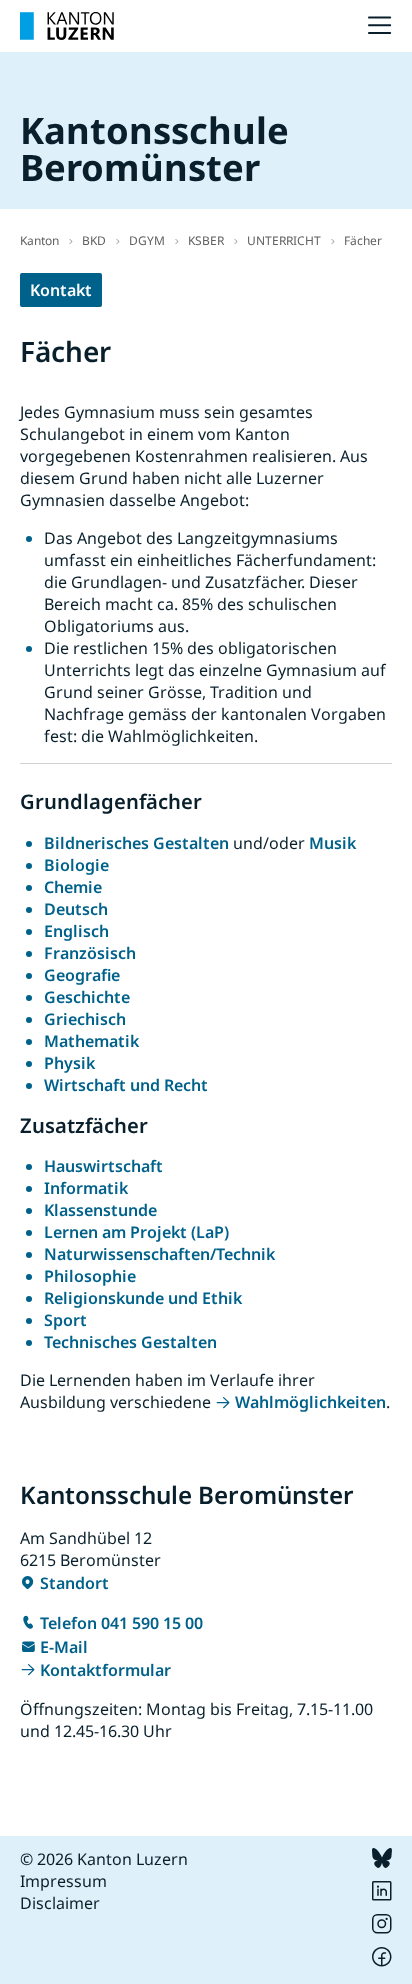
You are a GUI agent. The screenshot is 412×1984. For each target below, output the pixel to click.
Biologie (76, 865)
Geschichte (87, 997)
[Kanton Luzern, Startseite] (67, 26)
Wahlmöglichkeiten (310, 1402)
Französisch (90, 953)
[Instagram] (382, 1928)
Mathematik (91, 1041)
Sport (65, 1320)
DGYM (147, 240)
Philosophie (90, 1276)
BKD (94, 240)
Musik (332, 843)
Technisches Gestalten (130, 1342)
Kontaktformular (105, 1670)
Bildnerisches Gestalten (136, 843)
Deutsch (76, 909)
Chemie (73, 887)
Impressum (63, 1881)
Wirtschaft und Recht (126, 1085)
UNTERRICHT (284, 240)
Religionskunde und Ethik (143, 1298)
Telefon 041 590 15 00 (121, 1623)
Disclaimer (60, 1903)
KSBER (206, 240)
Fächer (363, 240)
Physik (69, 1063)
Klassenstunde (100, 1210)
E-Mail (64, 1647)
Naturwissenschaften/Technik (159, 1254)
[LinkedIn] (382, 1895)
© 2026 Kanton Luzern (104, 1859)
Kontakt (61, 290)
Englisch (76, 931)
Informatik (86, 1188)
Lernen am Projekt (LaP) (136, 1232)
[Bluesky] (382, 1862)
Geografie (82, 975)
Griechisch (85, 1019)
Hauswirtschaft (103, 1166)
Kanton (39, 240)
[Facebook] (382, 1961)
